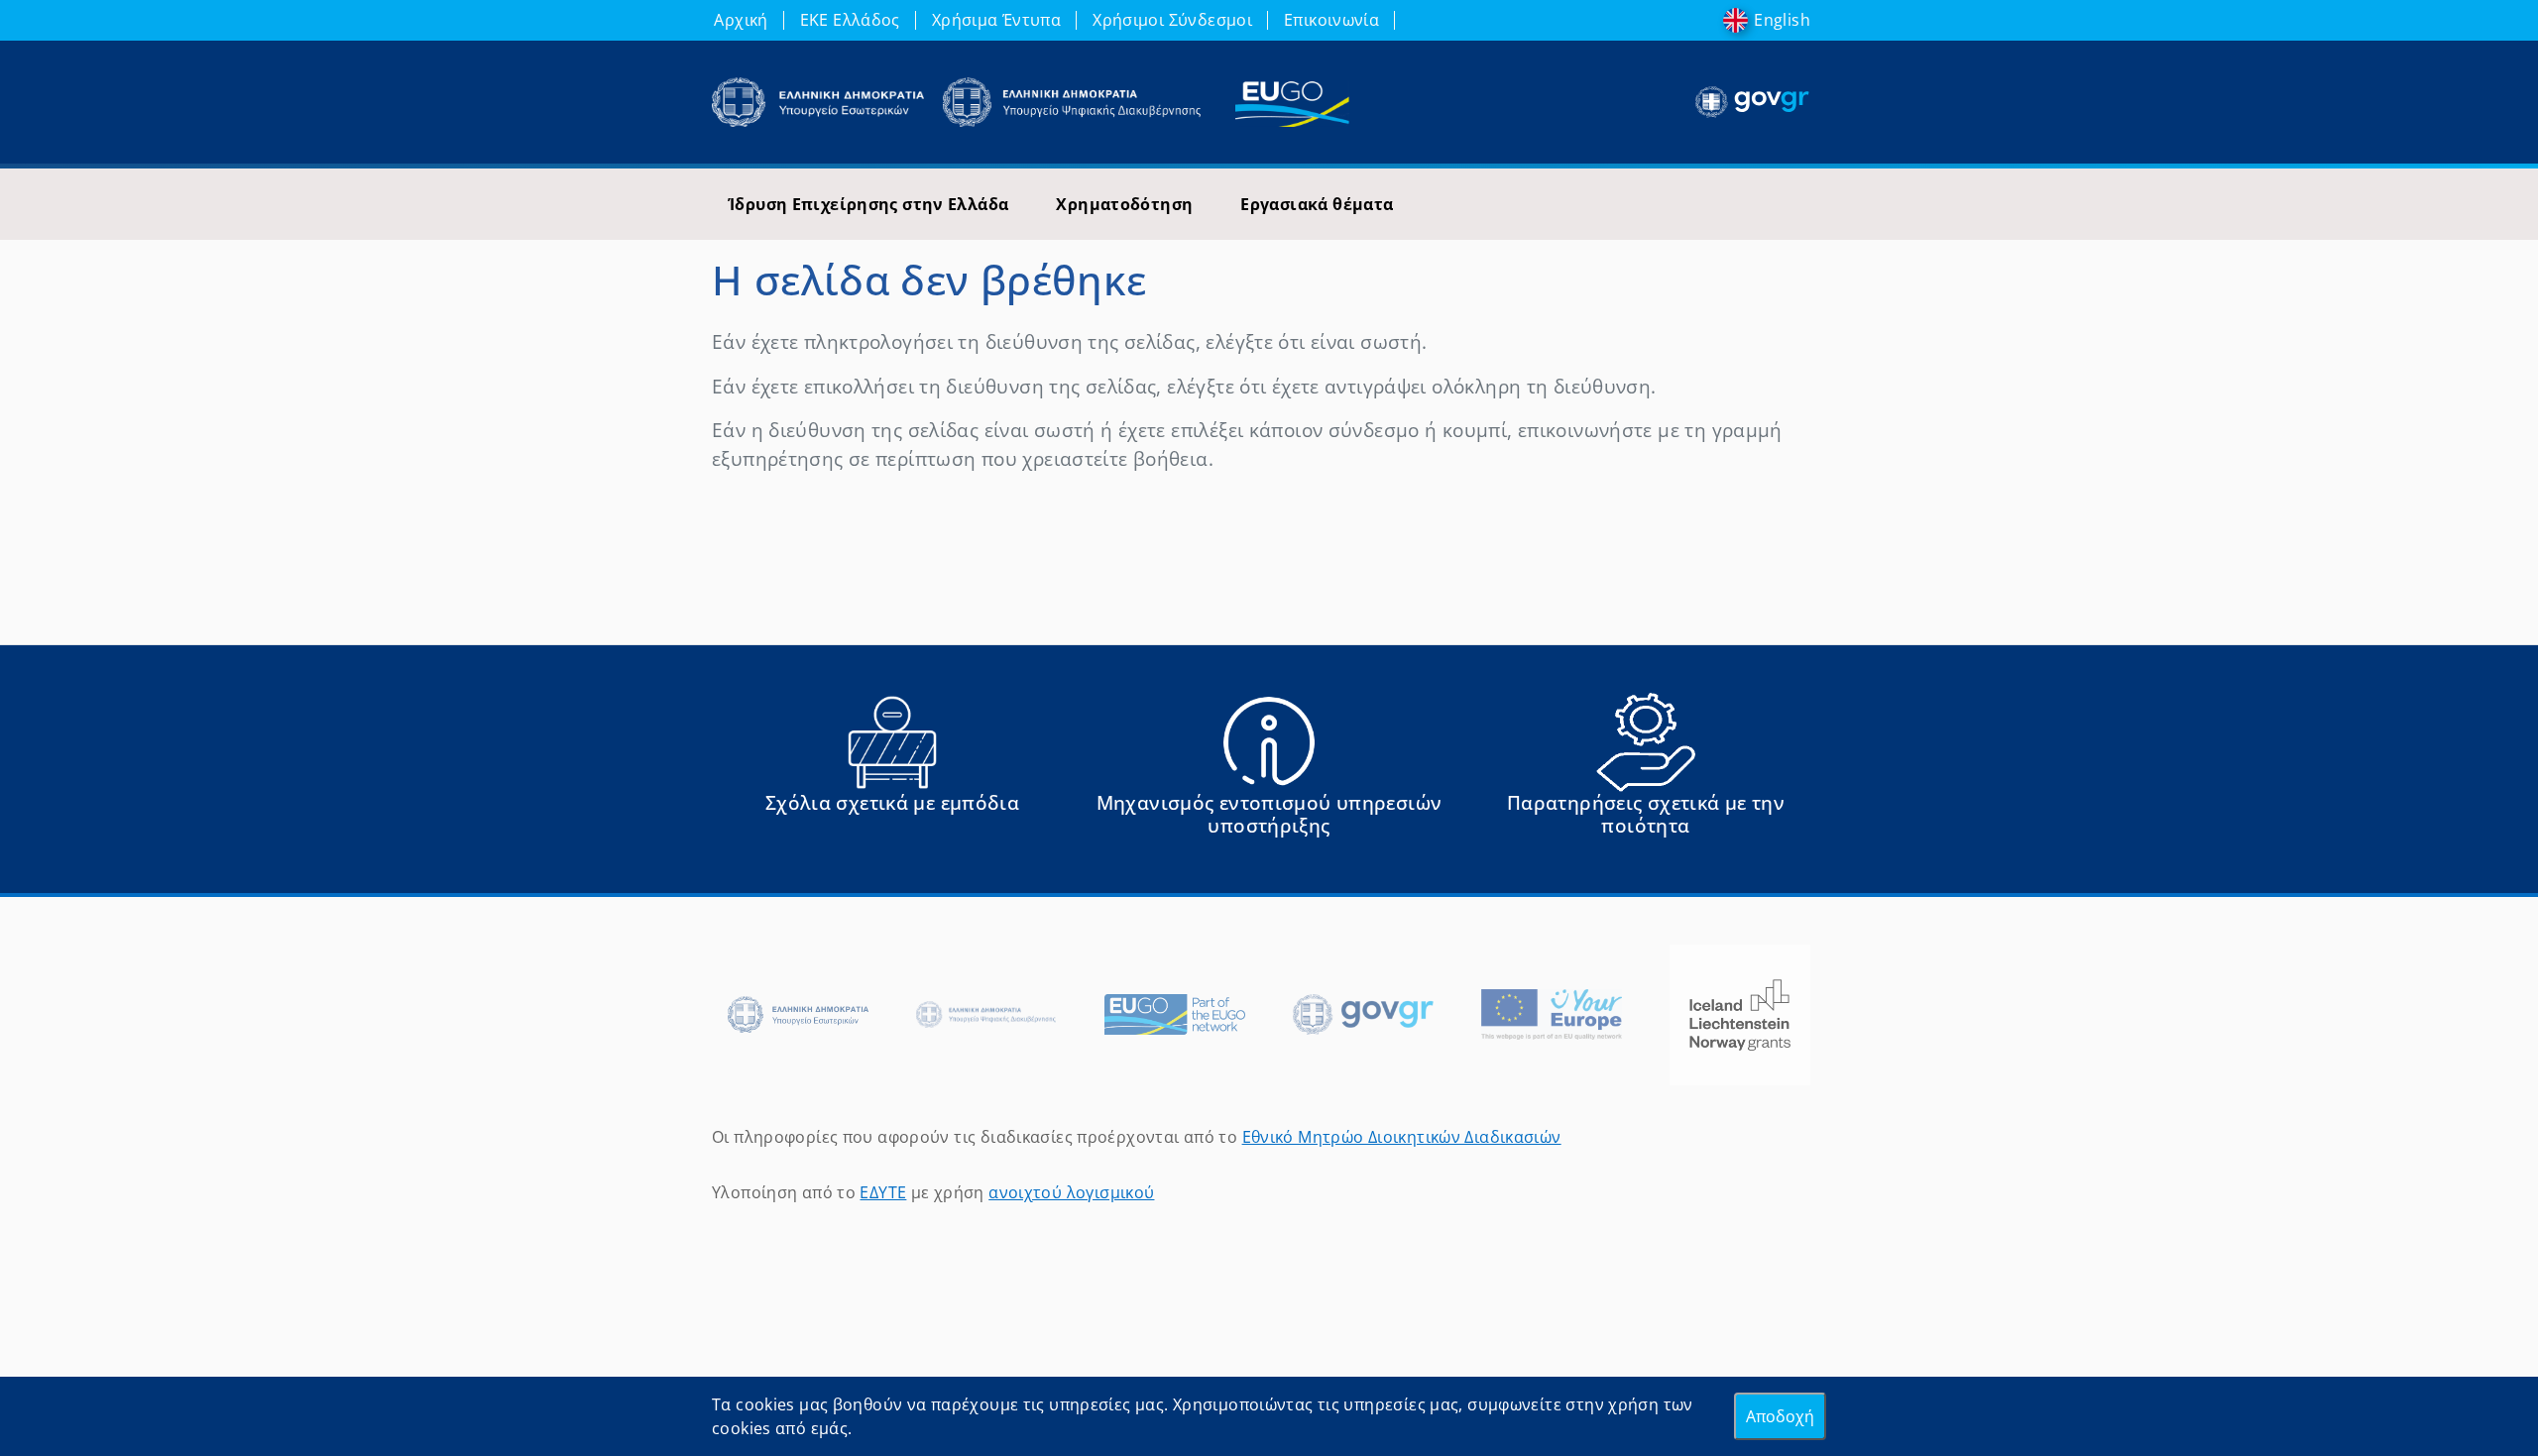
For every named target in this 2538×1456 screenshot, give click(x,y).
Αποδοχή (1780, 1416)
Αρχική (741, 20)
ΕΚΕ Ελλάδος (850, 20)
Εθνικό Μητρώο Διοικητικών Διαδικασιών (1402, 1137)
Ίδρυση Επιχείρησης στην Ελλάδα (868, 204)
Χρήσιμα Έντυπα (996, 20)
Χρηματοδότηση (1124, 204)
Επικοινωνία (1331, 20)
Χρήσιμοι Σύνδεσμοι (1172, 20)
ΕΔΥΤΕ (883, 1192)
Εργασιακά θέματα (1317, 204)
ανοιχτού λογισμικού (1071, 1192)
